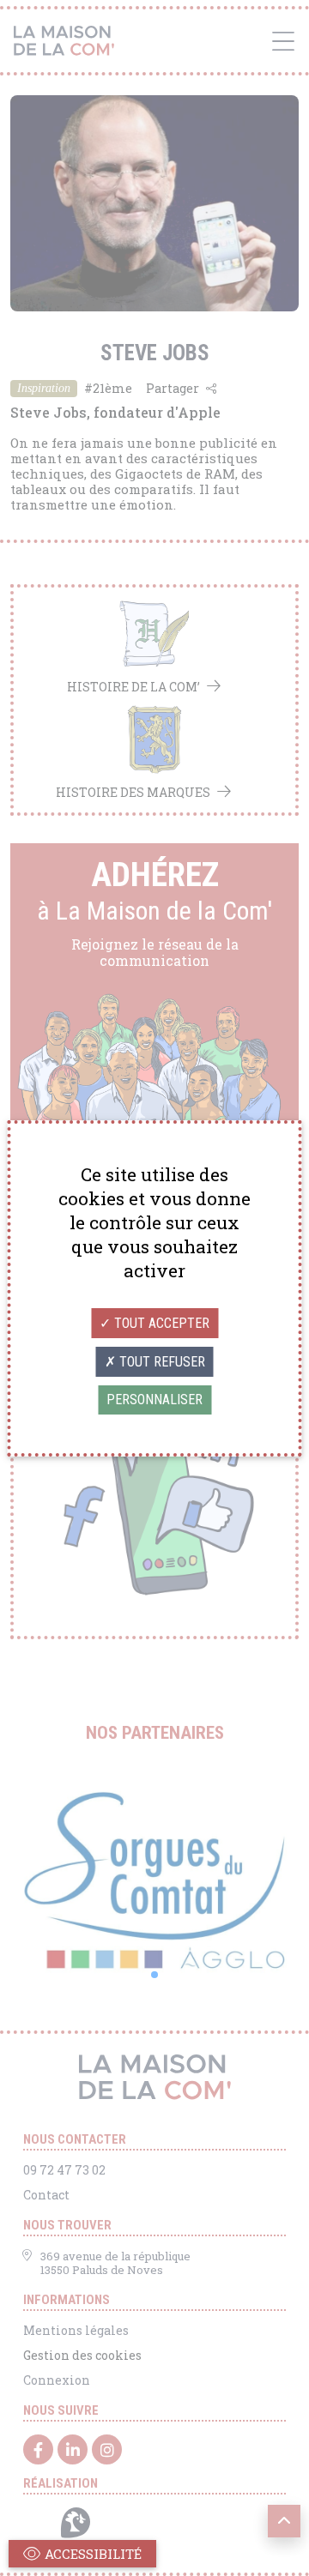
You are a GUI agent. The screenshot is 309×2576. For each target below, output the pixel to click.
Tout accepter (160, 1323)
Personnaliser (154, 1400)
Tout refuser (161, 1362)
